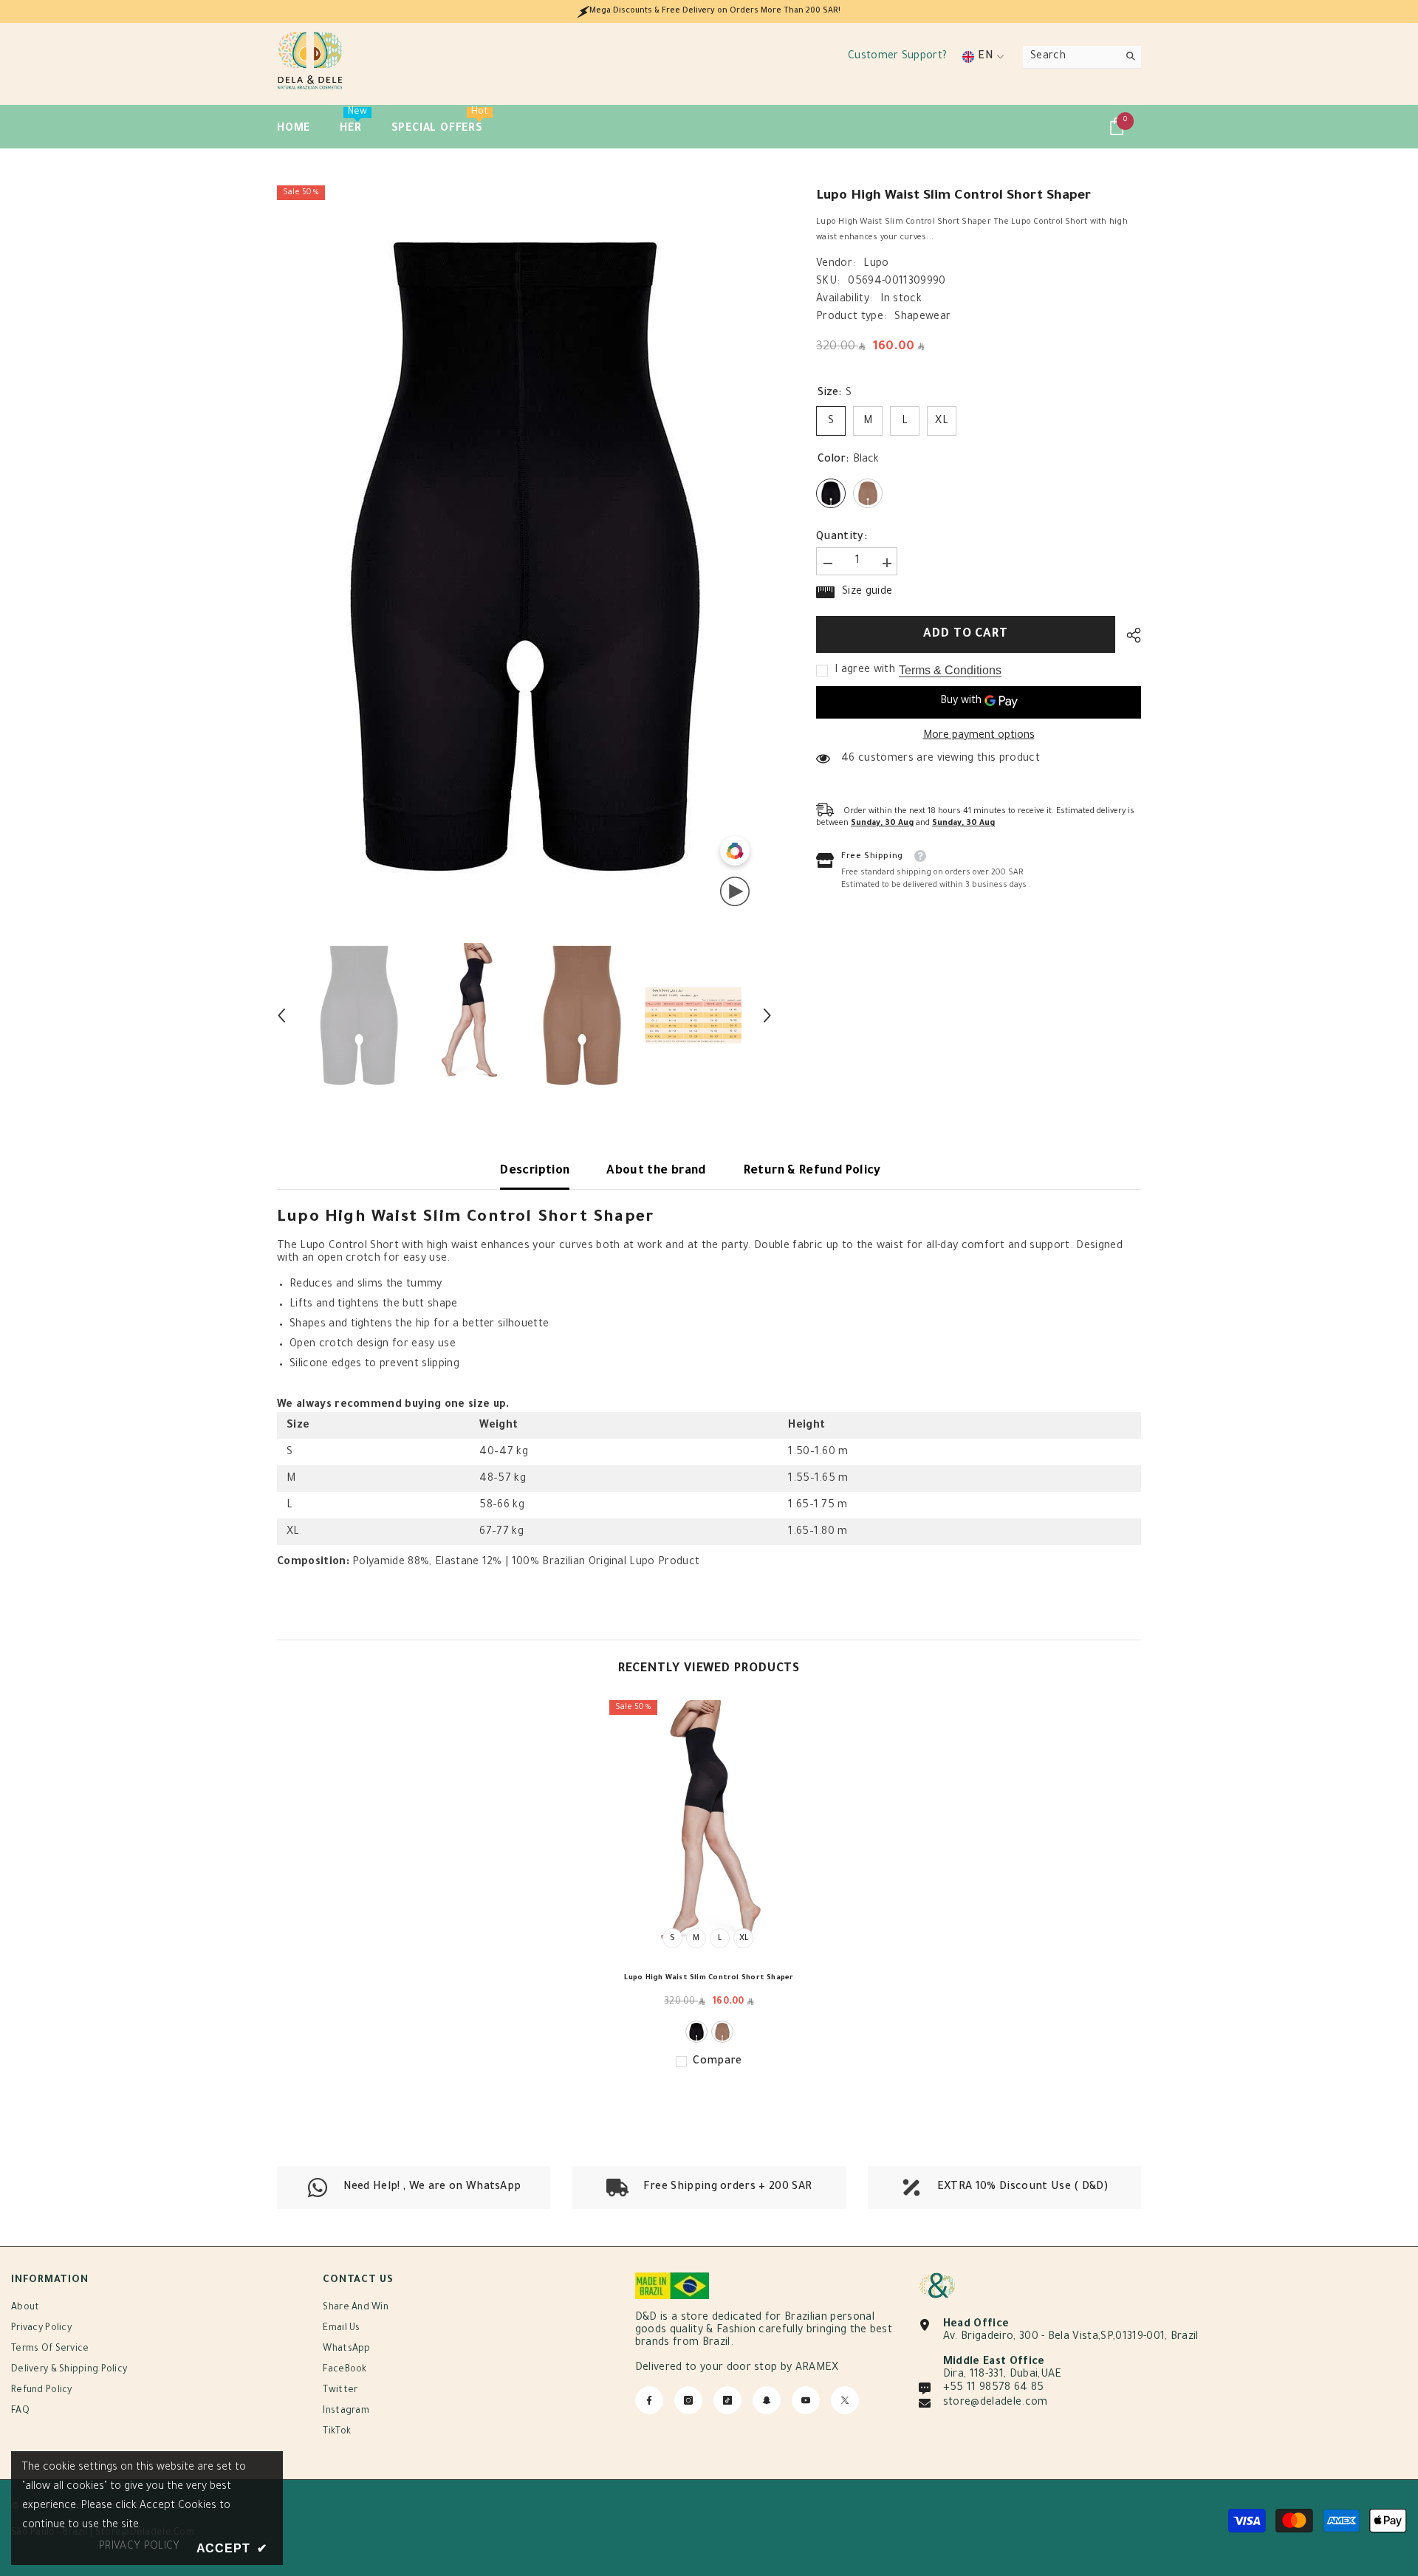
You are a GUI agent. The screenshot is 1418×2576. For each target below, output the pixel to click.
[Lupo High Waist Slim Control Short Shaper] (709, 1830)
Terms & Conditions (950, 669)
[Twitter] (845, 2400)
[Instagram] (688, 2400)
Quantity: (842, 537)
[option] (525, 556)
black (696, 2032)
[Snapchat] (767, 2400)
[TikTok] (727, 2400)
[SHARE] (1128, 635)
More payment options (979, 736)
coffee (722, 2032)
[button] (281, 1015)
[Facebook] (649, 2400)
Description (535, 1171)
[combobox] (1071, 57)
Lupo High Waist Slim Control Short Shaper (709, 1978)
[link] (709, 2188)
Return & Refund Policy (812, 1171)
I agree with (865, 670)
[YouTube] (806, 2400)
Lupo (876, 264)
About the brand (656, 1171)
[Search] (1082, 57)
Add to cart (966, 634)
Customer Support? (897, 57)
